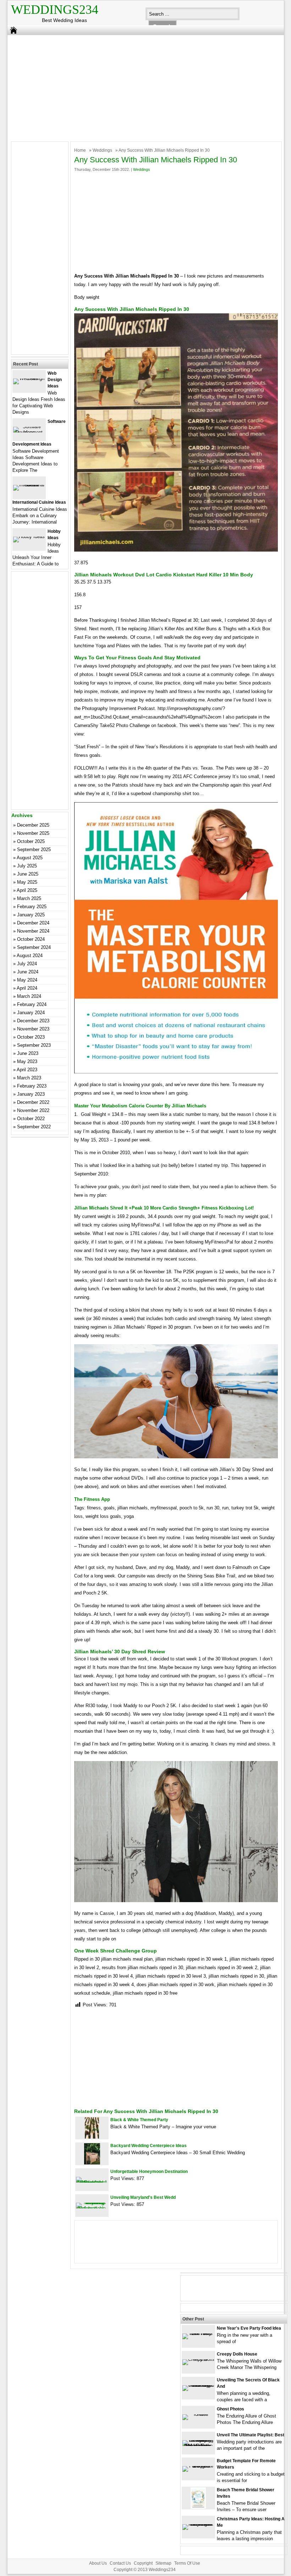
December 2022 (33, 1102)
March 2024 (29, 996)
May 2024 (27, 980)
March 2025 (29, 898)
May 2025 (27, 882)
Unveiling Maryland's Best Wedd (143, 2197)
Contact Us (120, 2563)
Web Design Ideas (55, 380)
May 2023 (27, 1061)
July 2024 (27, 964)
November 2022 (33, 1110)
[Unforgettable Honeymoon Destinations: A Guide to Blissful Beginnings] (92, 2182)
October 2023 (31, 1037)
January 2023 (31, 1094)
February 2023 (32, 1086)
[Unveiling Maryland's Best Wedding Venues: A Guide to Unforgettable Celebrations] (92, 2208)
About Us (98, 2563)
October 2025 (31, 841)
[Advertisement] (141, 86)
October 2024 (31, 939)
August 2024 (30, 955)
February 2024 (32, 1004)
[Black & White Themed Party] (92, 2137)
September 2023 (34, 1045)
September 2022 (34, 1127)
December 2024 (33, 923)
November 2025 (33, 833)
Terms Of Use (187, 2563)
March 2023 (29, 1078)
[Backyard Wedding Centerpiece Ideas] (92, 2163)
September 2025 (34, 850)
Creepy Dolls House (237, 2354)
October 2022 (31, 1119)
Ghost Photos (230, 2409)
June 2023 (28, 1053)
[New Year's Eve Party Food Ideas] (198, 2333)
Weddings (102, 150)
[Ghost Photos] (198, 2414)
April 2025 (27, 890)
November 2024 (33, 931)
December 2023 (33, 1021)
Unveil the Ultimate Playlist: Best (251, 2435)
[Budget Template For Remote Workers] (198, 2466)
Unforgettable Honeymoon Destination (149, 2172)
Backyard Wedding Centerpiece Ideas (149, 2146)
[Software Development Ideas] (29, 432)
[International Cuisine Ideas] (29, 485)
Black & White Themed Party (139, 2120)
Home (80, 150)
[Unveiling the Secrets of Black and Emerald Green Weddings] (198, 2385)
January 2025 (31, 915)
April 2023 (27, 1070)
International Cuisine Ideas (39, 502)
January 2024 (31, 1013)
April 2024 (27, 988)
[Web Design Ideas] (29, 378)
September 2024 (34, 947)
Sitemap (163, 2563)
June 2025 (28, 874)
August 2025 (30, 858)
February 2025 (32, 907)
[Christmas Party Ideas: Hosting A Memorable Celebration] (198, 2524)
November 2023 (33, 1029)
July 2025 (27, 866)
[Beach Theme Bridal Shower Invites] (198, 2507)
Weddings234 (55, 10)
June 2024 (28, 972)
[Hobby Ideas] (29, 537)
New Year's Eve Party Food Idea (249, 2328)
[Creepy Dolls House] (198, 2359)
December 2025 (33, 825)
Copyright (143, 2563)
